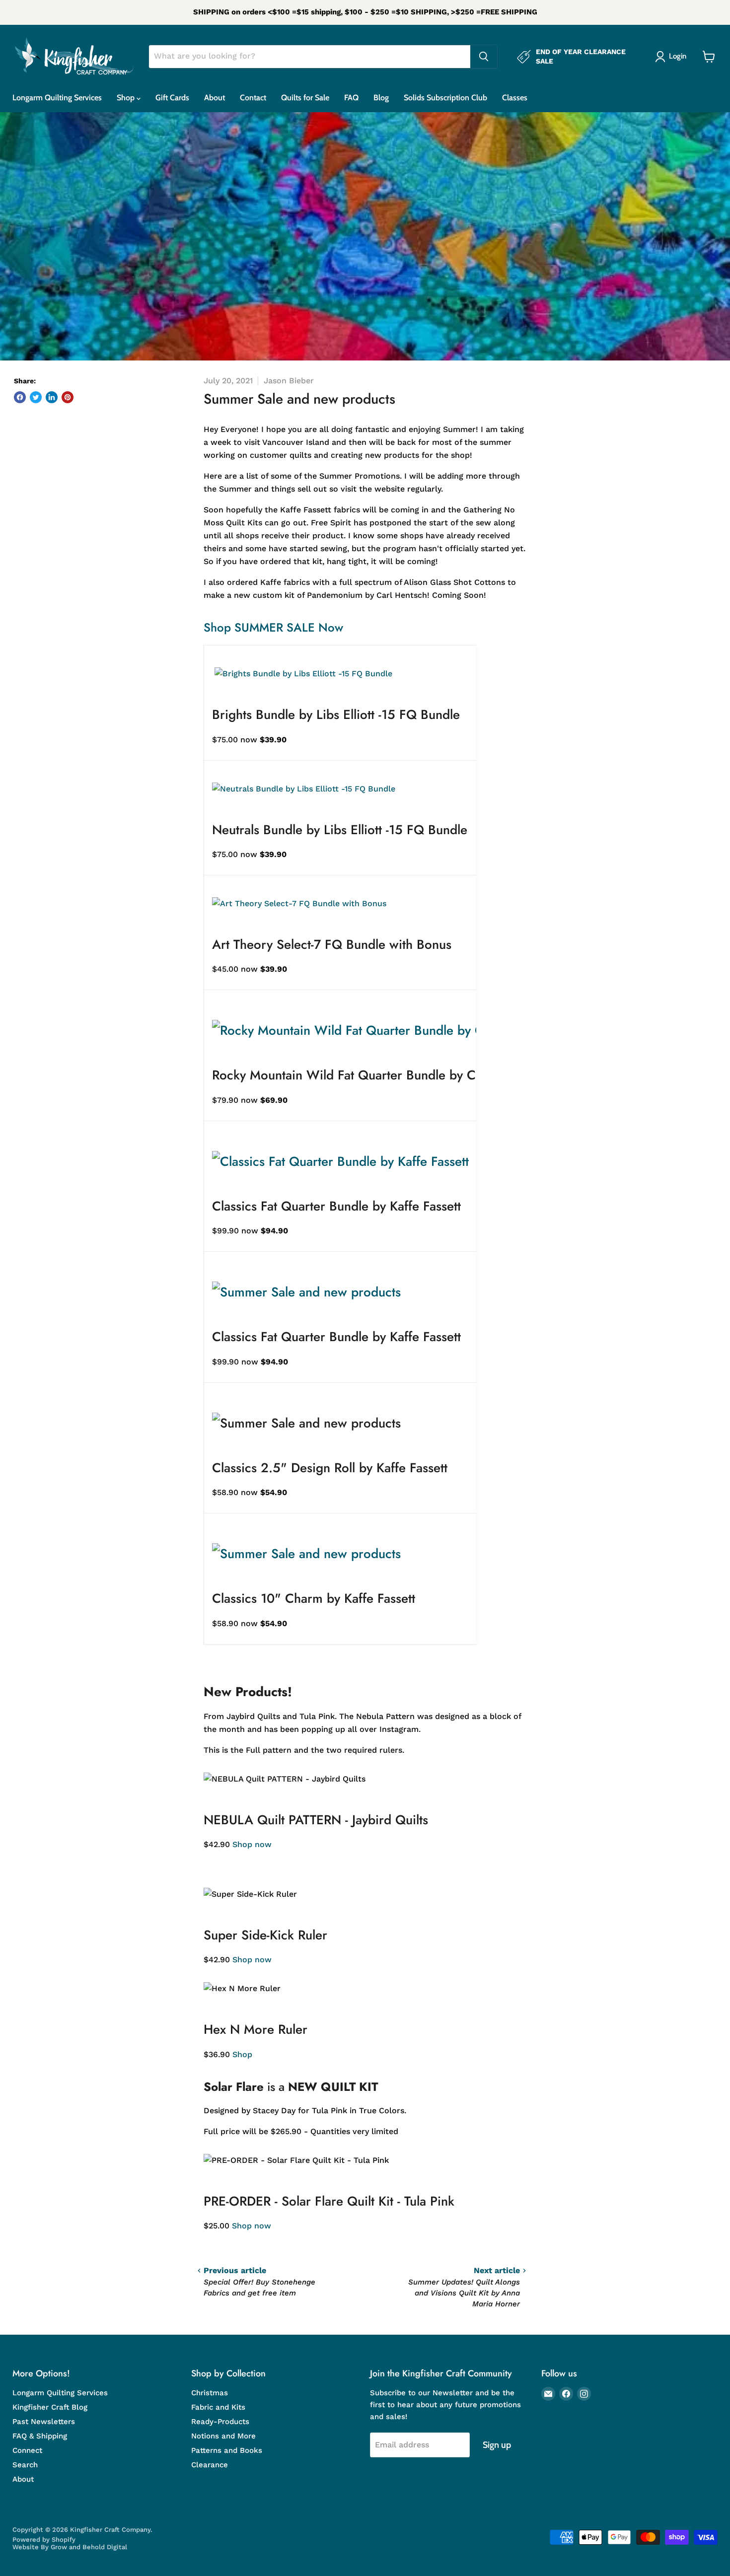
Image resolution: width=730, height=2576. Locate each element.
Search (25, 2465)
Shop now (252, 1844)
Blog (381, 98)
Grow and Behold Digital (89, 2547)
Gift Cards (172, 98)
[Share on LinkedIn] (52, 397)
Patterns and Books (227, 2450)
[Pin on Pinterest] (68, 397)
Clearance (210, 2465)
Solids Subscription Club (445, 98)
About (215, 98)
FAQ (351, 98)
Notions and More (223, 2436)
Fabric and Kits (218, 2407)
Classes (515, 98)
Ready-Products (220, 2422)
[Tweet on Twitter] (36, 397)
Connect (27, 2450)
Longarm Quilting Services (57, 98)
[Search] (484, 57)
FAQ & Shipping (40, 2436)
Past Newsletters (44, 2422)
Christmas (210, 2393)
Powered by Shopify (44, 2540)
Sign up (497, 2445)
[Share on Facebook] (20, 397)
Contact (253, 98)
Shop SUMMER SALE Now (273, 627)
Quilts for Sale (305, 98)
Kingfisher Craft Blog (50, 2407)
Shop (127, 98)
